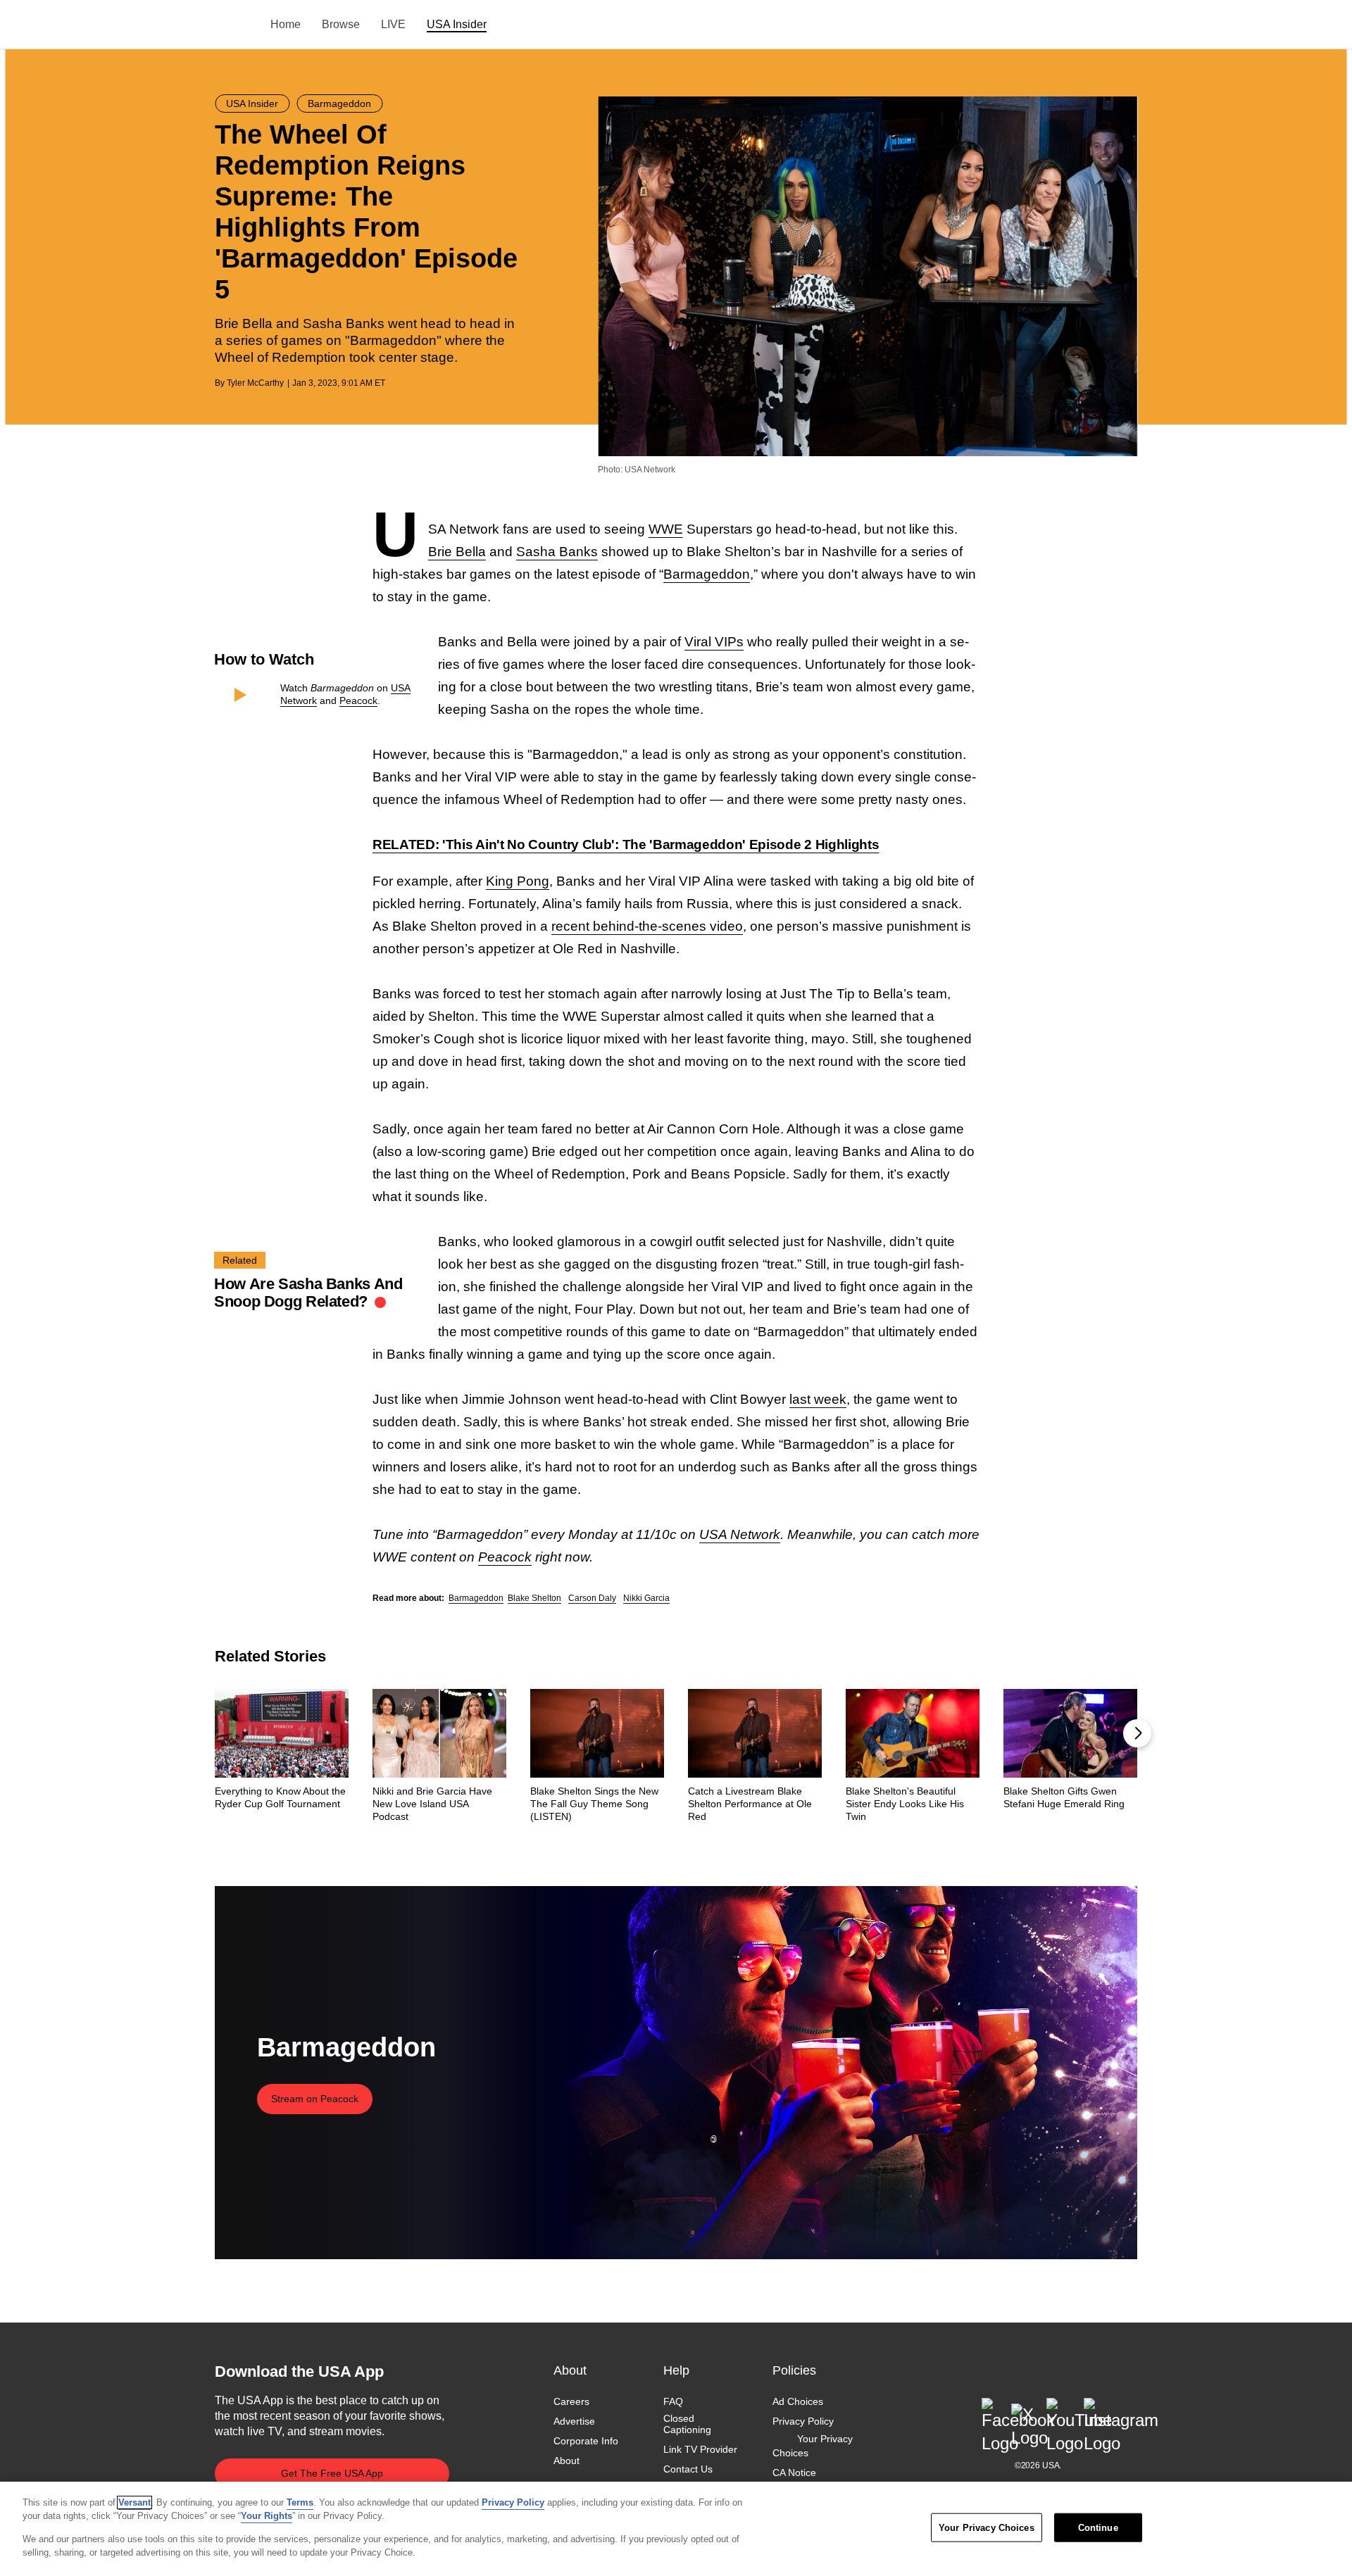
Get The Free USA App (332, 2473)
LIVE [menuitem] (393, 24)
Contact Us (688, 2470)
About (567, 2461)
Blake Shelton (534, 1598)
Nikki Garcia (646, 1598)
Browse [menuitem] (341, 24)
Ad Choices (798, 2401)
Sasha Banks (557, 552)
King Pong (518, 881)
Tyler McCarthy (255, 383)
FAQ (673, 2401)
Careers (571, 2401)
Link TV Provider (700, 2450)
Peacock (358, 700)
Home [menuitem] (286, 24)
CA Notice (794, 2473)
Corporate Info (586, 2442)
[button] (1137, 1733)
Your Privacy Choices (813, 2446)
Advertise (574, 2421)
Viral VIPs (714, 642)
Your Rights (267, 2516)
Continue (1098, 2528)
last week (818, 1399)
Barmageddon (707, 574)
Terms (300, 2502)
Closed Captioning (687, 2424)
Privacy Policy (803, 2421)
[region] (676, 2529)
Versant (134, 2502)
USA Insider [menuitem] (457, 24)
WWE (666, 529)
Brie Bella (457, 552)
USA (233, 25)
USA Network (740, 1534)
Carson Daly (592, 1598)
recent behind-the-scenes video (647, 926)
